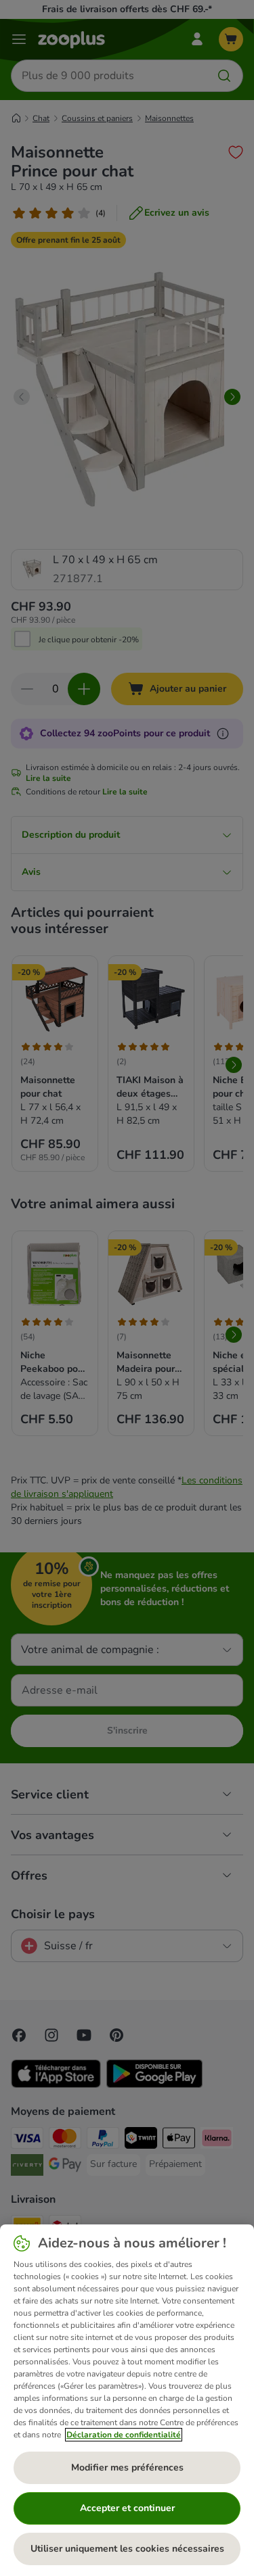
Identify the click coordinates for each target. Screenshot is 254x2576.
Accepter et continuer (127, 2508)
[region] (127, 2400)
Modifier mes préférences (127, 2467)
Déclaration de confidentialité (124, 2435)
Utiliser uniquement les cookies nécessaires (127, 2549)
